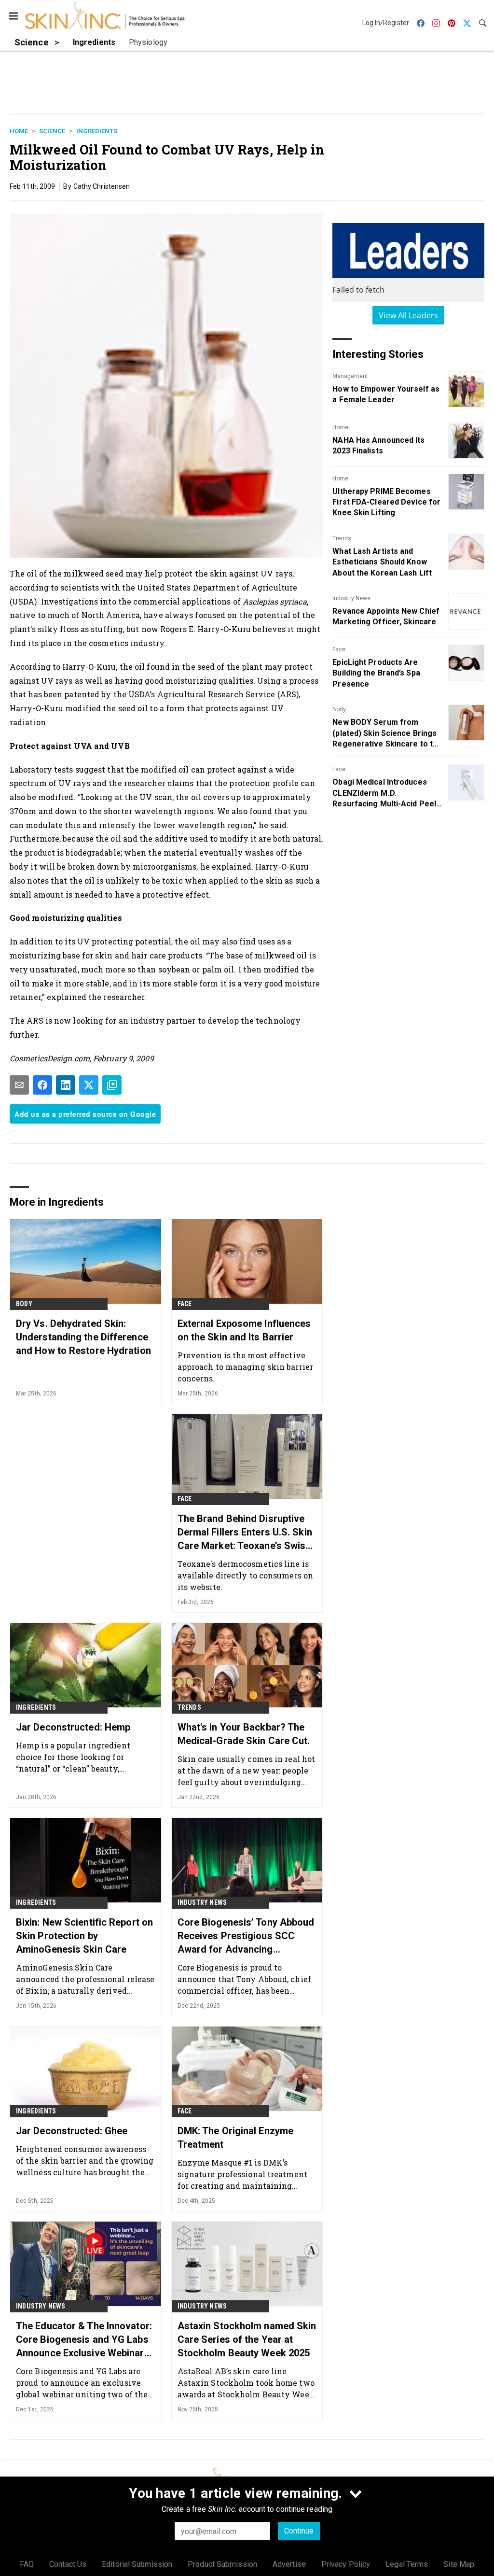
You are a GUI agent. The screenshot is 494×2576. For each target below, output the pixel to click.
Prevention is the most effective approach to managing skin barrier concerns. (245, 1367)
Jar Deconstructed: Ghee (72, 2131)
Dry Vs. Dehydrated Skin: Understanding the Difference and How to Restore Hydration (83, 1337)
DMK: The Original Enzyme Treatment (235, 2138)
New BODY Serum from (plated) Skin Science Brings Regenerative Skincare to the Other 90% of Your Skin (387, 733)
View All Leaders (408, 315)
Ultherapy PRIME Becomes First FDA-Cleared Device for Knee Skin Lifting (386, 502)
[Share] (42, 1085)
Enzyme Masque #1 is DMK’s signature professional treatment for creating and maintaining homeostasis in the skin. (242, 2174)
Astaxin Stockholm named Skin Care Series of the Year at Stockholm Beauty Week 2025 (247, 2339)
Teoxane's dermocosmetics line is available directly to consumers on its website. (245, 1575)
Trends (342, 538)
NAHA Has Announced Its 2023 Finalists (378, 445)
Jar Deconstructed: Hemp (73, 1727)
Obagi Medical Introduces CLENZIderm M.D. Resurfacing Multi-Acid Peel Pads (384, 793)
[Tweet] (89, 1085)
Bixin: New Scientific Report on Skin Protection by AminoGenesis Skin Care (84, 1936)
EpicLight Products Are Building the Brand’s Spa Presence (376, 673)
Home (19, 131)
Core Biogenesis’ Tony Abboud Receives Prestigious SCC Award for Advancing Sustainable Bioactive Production (246, 1936)
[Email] (19, 1085)
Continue (299, 2531)
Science (52, 131)
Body (339, 709)
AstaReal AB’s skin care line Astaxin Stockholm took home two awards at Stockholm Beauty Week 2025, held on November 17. (246, 2383)
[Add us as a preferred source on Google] (112, 1085)
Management (350, 376)
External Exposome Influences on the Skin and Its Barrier (244, 1330)
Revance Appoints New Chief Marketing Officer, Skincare (386, 616)
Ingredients (97, 131)
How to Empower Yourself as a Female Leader (386, 394)
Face (339, 649)
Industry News (351, 598)
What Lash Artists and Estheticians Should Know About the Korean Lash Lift (382, 562)
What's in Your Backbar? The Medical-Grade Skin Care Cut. (244, 1734)
